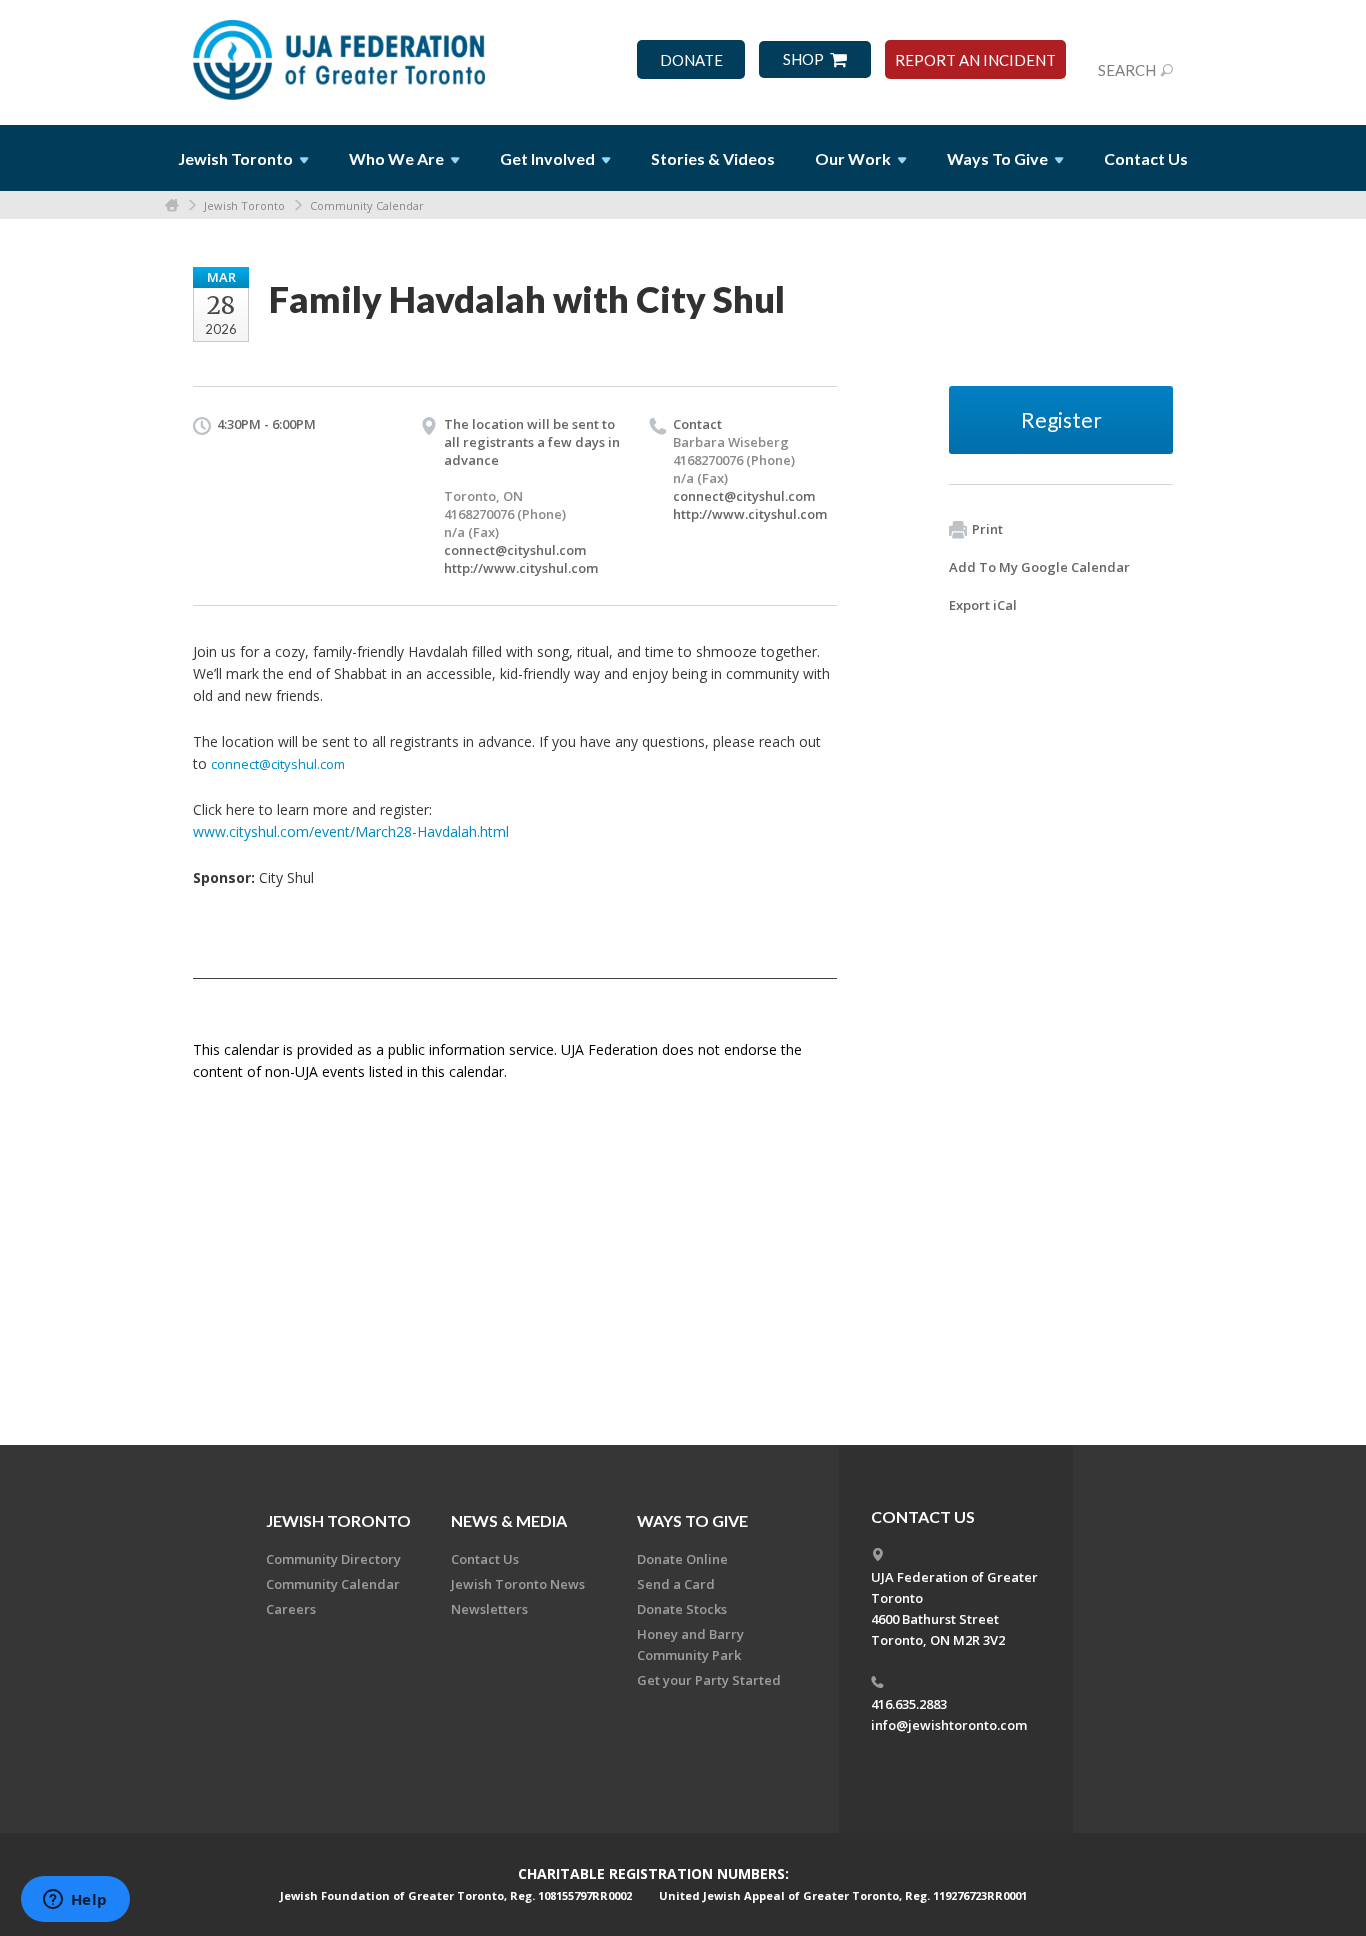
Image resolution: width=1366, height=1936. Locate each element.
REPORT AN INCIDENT (975, 60)
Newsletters (489, 1609)
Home (172, 205)
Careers (291, 1609)
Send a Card (676, 1584)
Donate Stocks (682, 1609)
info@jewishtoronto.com (949, 1725)
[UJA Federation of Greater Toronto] (341, 53)
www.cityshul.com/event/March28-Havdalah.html (351, 831)
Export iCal (983, 605)
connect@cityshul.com (515, 550)
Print (987, 529)
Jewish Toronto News (518, 1584)
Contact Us (1146, 158)
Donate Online (682, 1559)
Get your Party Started (709, 1680)
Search (1127, 70)
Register (1061, 419)
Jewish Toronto (244, 205)
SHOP (803, 59)
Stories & (713, 158)
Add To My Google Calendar (1039, 567)
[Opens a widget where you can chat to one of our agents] (75, 1901)
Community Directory (333, 1559)
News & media (509, 1520)
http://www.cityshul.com (521, 568)
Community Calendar (367, 205)
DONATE (691, 60)
